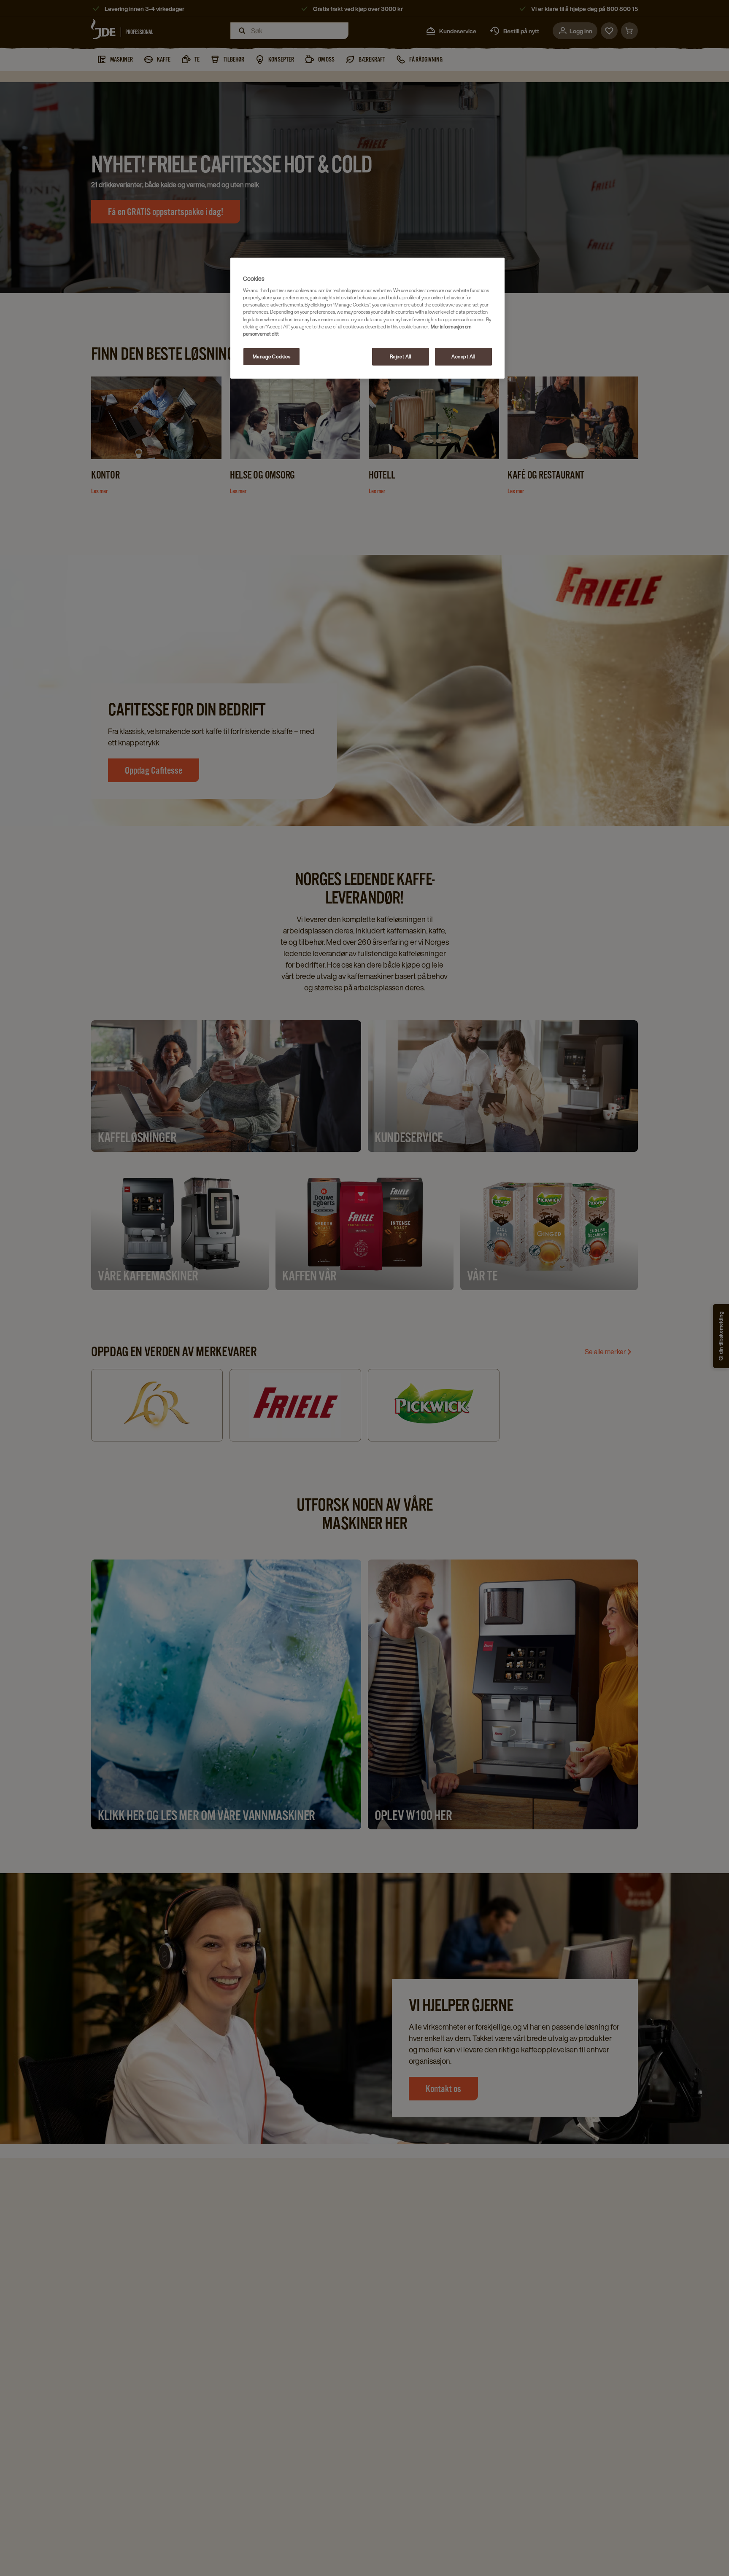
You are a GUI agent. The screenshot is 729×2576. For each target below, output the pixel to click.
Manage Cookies (272, 356)
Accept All (463, 356)
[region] (367, 318)
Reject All (401, 356)
